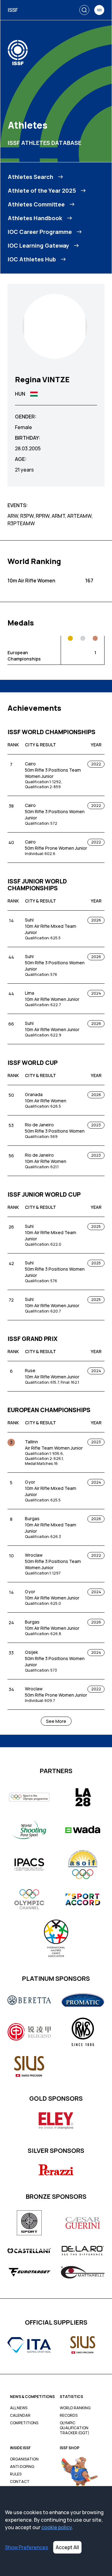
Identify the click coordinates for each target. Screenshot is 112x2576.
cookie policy (57, 2527)
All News (19, 2408)
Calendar (20, 2415)
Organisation (24, 2459)
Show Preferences (27, 2547)
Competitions (24, 2423)
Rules (16, 2474)
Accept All (67, 2547)
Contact (20, 2482)
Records (69, 2415)
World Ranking (75, 2408)
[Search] (84, 10)
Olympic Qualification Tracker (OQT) (75, 2428)
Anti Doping (22, 2467)
